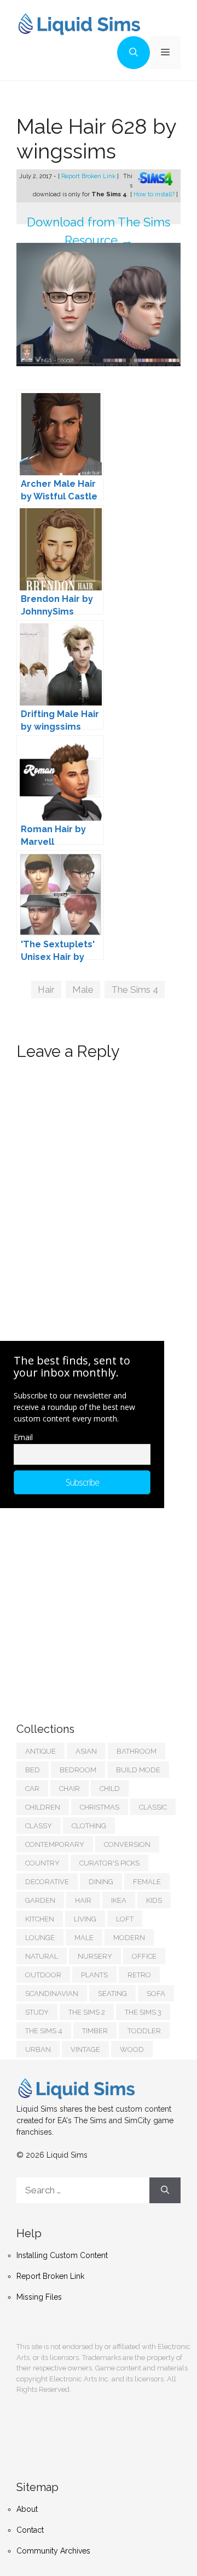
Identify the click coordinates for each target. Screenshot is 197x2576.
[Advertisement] (99, 1604)
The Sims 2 (87, 2012)
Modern (129, 1938)
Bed (33, 1770)
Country (42, 1863)
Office (144, 1956)
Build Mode (138, 1770)
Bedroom (78, 1770)
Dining (101, 1882)
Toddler (144, 2031)
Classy (39, 1826)
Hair (46, 990)
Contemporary (55, 1844)
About (27, 2509)
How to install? (155, 194)
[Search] (165, 2191)
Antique (40, 1751)
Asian (86, 1751)
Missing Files (39, 2297)
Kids (154, 1900)
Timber (95, 2031)
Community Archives (53, 2551)
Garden (40, 1900)
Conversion (127, 1844)
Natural (42, 1956)
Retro (139, 1975)
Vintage (85, 2049)
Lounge (40, 1938)
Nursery (95, 1956)
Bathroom (137, 1751)
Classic (153, 1807)
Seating (112, 1994)
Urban (38, 2049)
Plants (94, 1975)
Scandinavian (52, 1994)
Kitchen (40, 1919)
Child (110, 1789)
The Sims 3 (143, 2012)
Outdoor (43, 1975)
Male (83, 990)
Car (32, 1789)
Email (23, 1437)
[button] (134, 53)
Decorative (47, 1882)
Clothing (89, 1826)
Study (37, 2012)
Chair (69, 1789)
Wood (132, 2049)
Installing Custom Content (62, 2255)
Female (147, 1882)
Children (43, 1807)
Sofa (156, 1994)
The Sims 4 (135, 990)
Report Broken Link (89, 176)
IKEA (119, 1900)
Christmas (100, 1807)
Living (85, 1919)
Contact (30, 2530)
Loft (125, 1919)
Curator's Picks (109, 1863)
